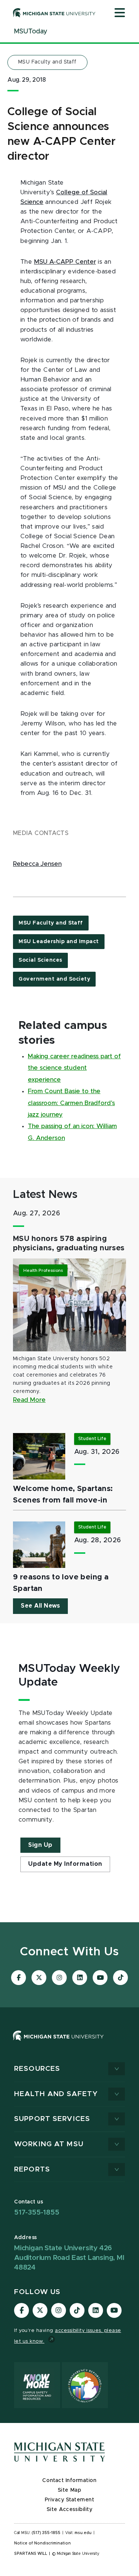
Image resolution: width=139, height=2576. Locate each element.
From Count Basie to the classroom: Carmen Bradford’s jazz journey (71, 1103)
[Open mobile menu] (120, 13)
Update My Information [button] (65, 1864)
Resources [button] (37, 2069)
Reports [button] (32, 2169)
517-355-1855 (37, 2213)
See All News (40, 1606)
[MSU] (69, 2043)
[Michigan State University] (54, 13)
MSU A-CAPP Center (65, 262)
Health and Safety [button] (56, 2094)
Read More (29, 1400)
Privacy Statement (70, 2500)
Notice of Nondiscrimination (42, 2543)
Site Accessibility (70, 2510)
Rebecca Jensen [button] (37, 864)
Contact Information (69, 2481)
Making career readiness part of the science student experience (74, 1068)
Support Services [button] (52, 2119)
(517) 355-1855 (46, 2533)
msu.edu (83, 2533)
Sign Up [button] (40, 1845)
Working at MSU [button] (49, 2144)
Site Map (69, 2490)
